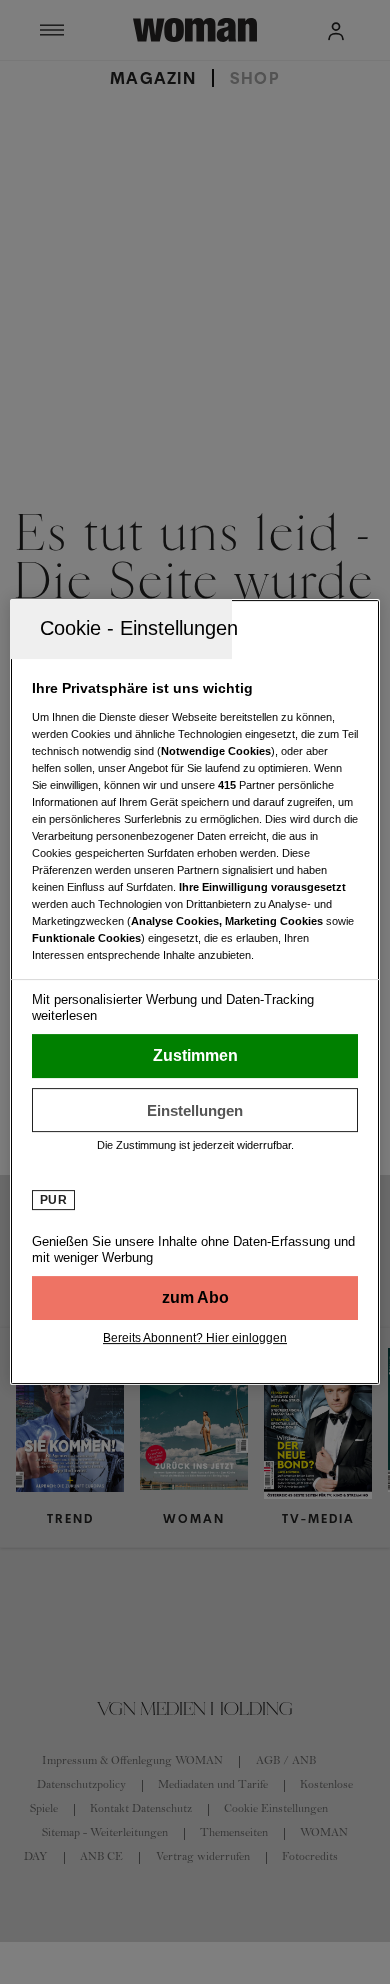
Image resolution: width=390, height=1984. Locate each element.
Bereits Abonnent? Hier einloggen (195, 1338)
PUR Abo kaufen (195, 1298)
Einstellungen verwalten (195, 1110)
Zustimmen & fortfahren (195, 1056)
